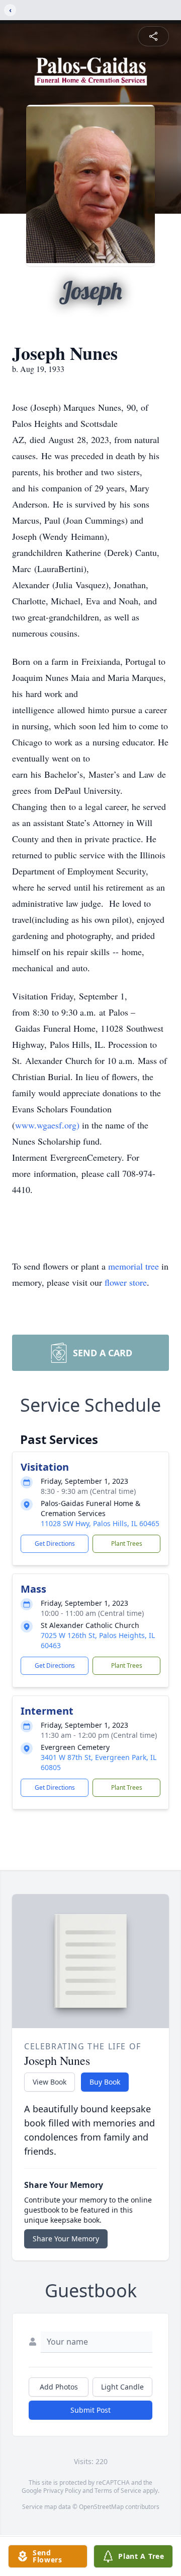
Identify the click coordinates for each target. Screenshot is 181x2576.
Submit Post (90, 2410)
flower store (126, 1282)
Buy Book (105, 2082)
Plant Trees (127, 1544)
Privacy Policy (62, 2491)
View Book (50, 2082)
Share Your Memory (66, 2239)
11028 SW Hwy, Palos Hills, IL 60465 (100, 1523)
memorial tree (133, 1266)
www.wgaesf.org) (47, 1125)
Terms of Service (118, 2491)
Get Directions (55, 1544)
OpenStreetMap (101, 2507)
